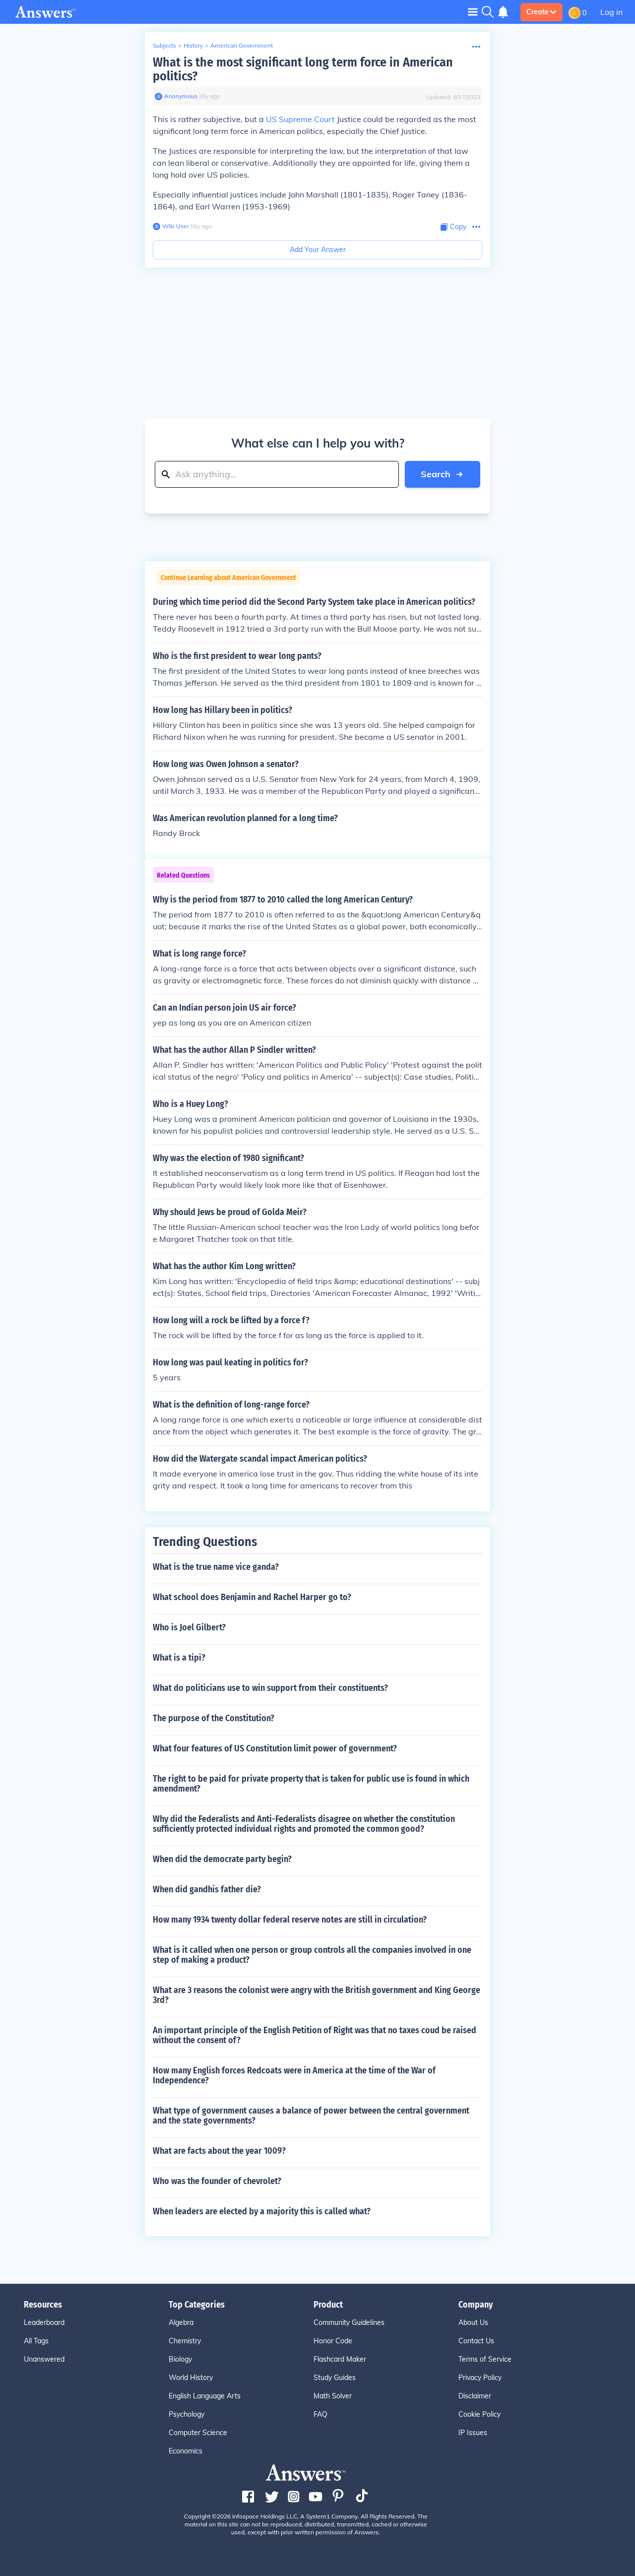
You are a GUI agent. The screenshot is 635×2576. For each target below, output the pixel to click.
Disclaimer (475, 2396)
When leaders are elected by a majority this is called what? (262, 2211)
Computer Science (198, 2433)
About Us (473, 2322)
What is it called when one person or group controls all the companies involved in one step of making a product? (312, 1955)
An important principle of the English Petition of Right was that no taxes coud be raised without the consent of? (315, 2035)
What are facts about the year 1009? (219, 2151)
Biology (180, 2359)
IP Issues (473, 2433)
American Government (242, 45)
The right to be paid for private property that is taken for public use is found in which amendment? (311, 1784)
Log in (611, 12)
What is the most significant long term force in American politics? (303, 69)
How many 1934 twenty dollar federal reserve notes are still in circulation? (290, 1920)
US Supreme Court (300, 119)
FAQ (320, 2414)
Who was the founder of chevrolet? (217, 2181)
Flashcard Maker (340, 2359)
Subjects (164, 45)
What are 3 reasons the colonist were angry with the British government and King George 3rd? (317, 1995)
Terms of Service (485, 2359)
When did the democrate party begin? (222, 1859)
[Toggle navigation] (473, 12)
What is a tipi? (179, 1658)
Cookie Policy (479, 2414)
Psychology (187, 2414)
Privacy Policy (480, 2378)
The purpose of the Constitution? (214, 1718)
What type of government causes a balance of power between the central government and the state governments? (311, 2116)
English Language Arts (205, 2396)
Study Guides (335, 2378)
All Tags (36, 2341)
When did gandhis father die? (207, 1889)
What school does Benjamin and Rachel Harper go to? (252, 1597)
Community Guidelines (349, 2322)
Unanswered (44, 2359)
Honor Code (333, 2341)
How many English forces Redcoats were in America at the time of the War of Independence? (294, 2075)
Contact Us (476, 2341)
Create (538, 12)
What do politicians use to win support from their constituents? (270, 1688)
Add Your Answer (318, 250)
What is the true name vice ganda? (216, 1567)
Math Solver (333, 2396)
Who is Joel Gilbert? (189, 1627)
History (193, 45)
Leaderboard (44, 2322)
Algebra (181, 2322)
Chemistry (185, 2341)
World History (191, 2378)
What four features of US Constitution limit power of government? (275, 1748)
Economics (186, 2451)
